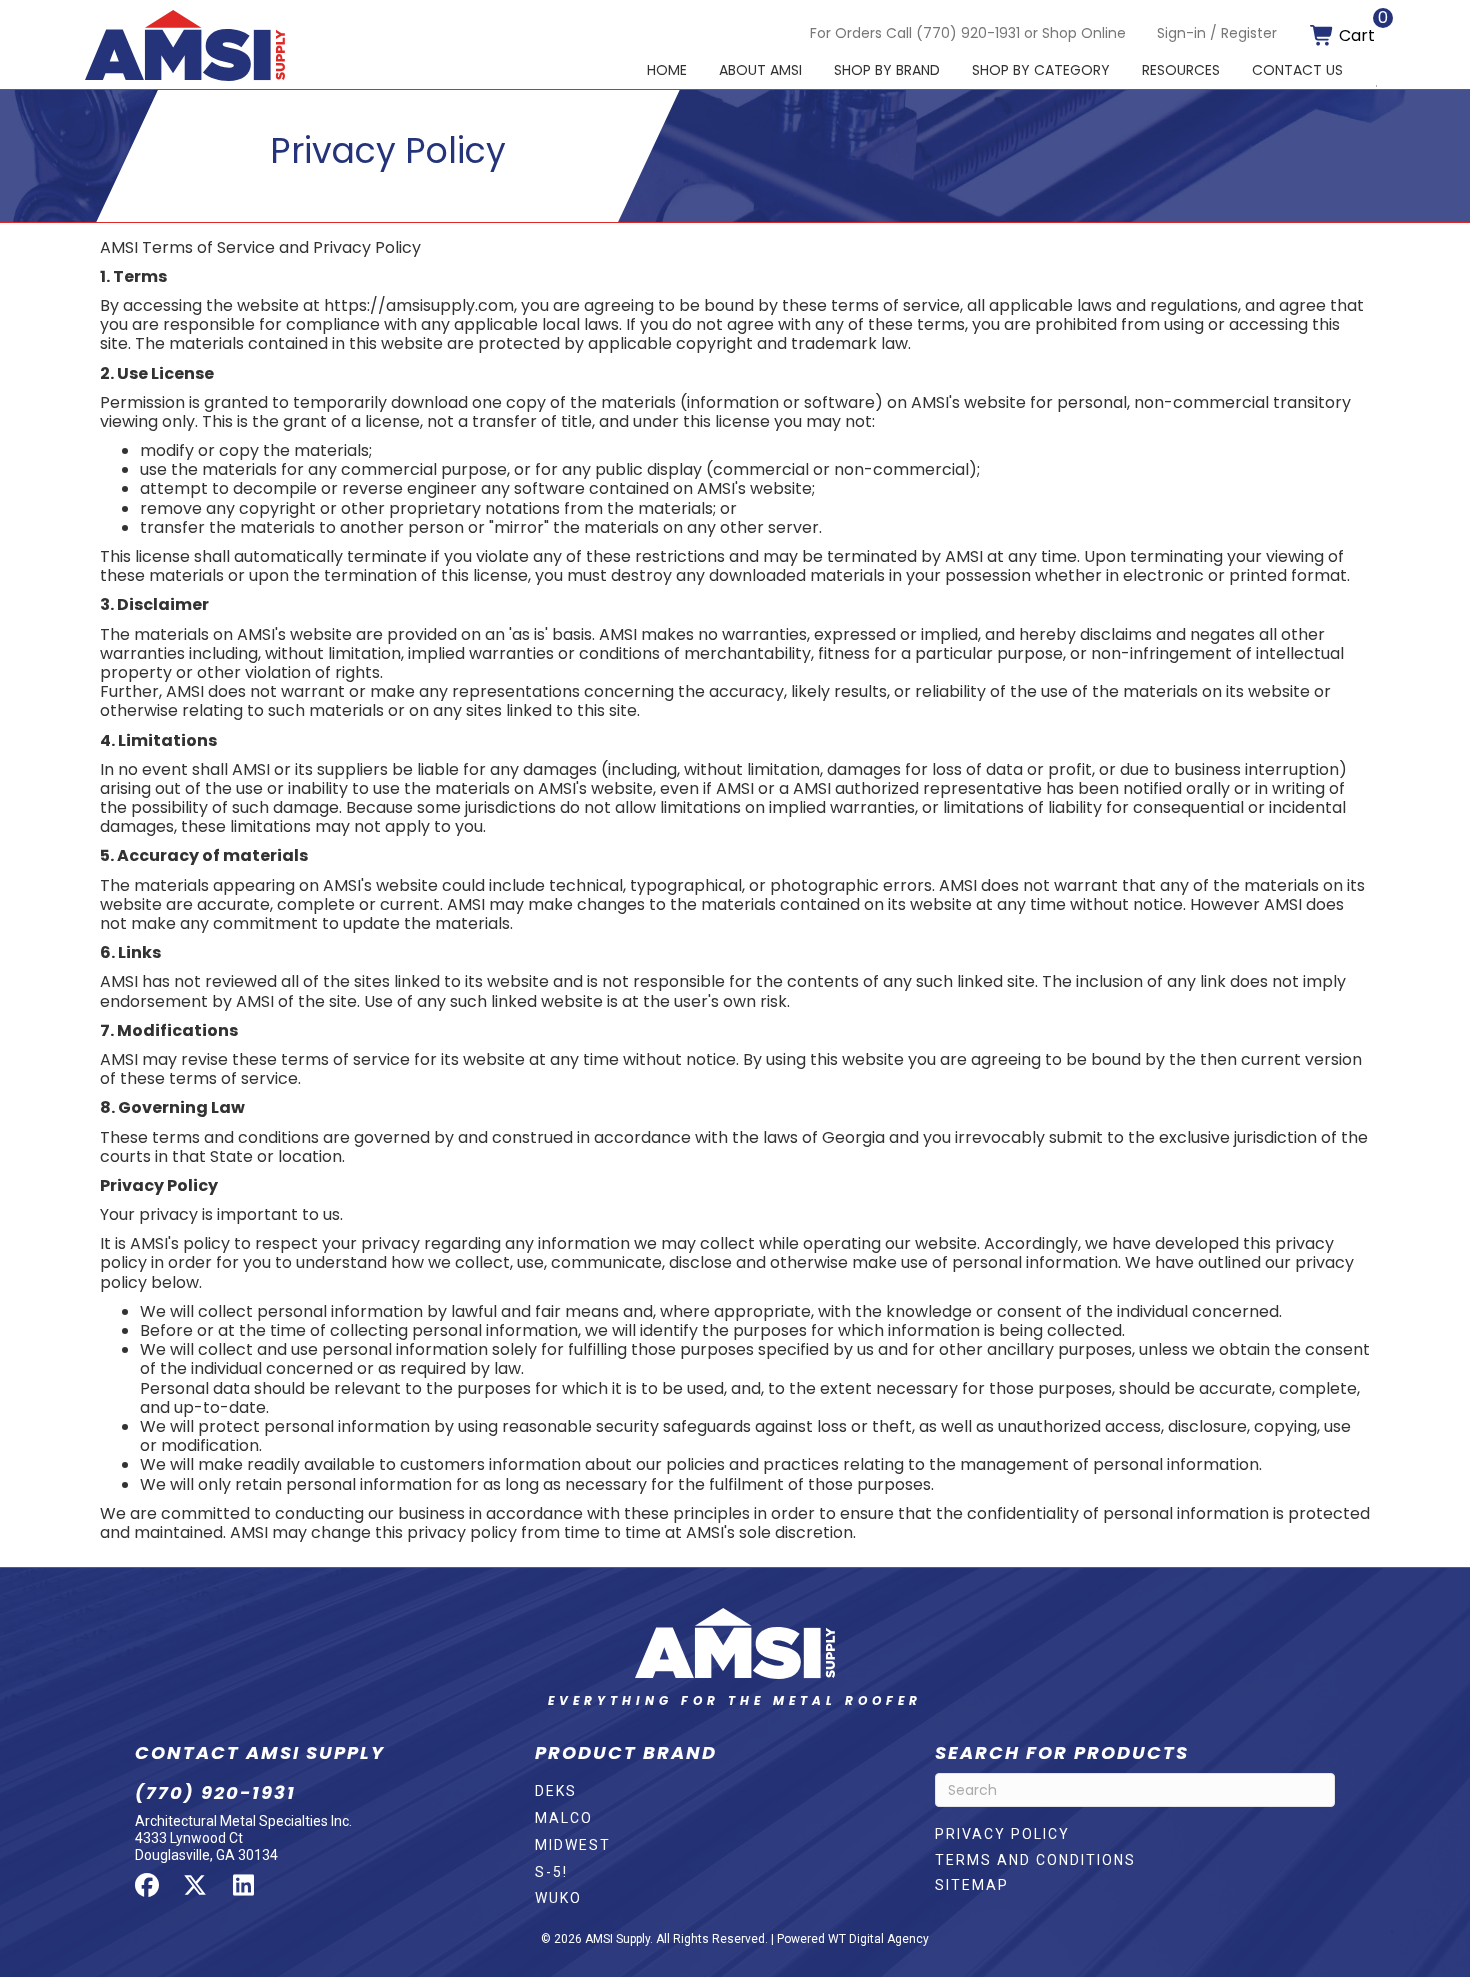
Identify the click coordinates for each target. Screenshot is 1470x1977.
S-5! (551, 1872)
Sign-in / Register (1217, 33)
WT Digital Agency (878, 1939)
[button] (147, 1885)
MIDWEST (573, 1845)
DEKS (556, 1791)
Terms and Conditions (1035, 1860)
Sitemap (972, 1885)
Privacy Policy (1002, 1834)
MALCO (564, 1818)
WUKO (558, 1898)
